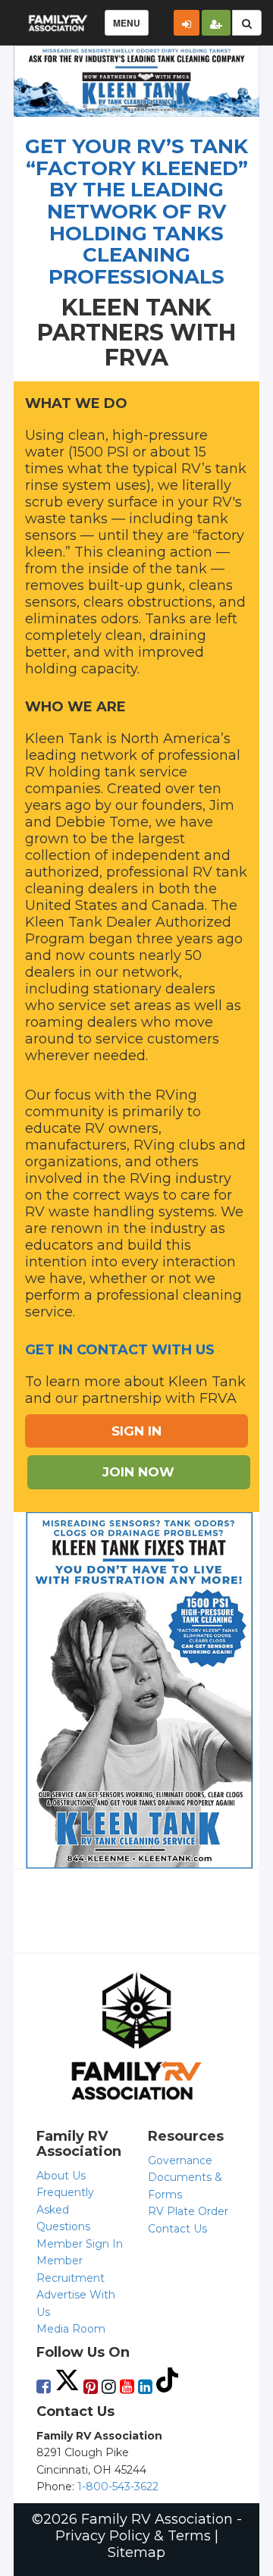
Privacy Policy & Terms (133, 2536)
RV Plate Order (188, 2211)
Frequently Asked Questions (65, 2209)
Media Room (71, 2329)
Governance (180, 2160)
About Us (61, 2176)
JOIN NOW (138, 1472)
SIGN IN (136, 1431)
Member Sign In (80, 2244)
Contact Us (177, 2229)
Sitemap (136, 2552)
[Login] (187, 23)
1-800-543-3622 (118, 2487)
